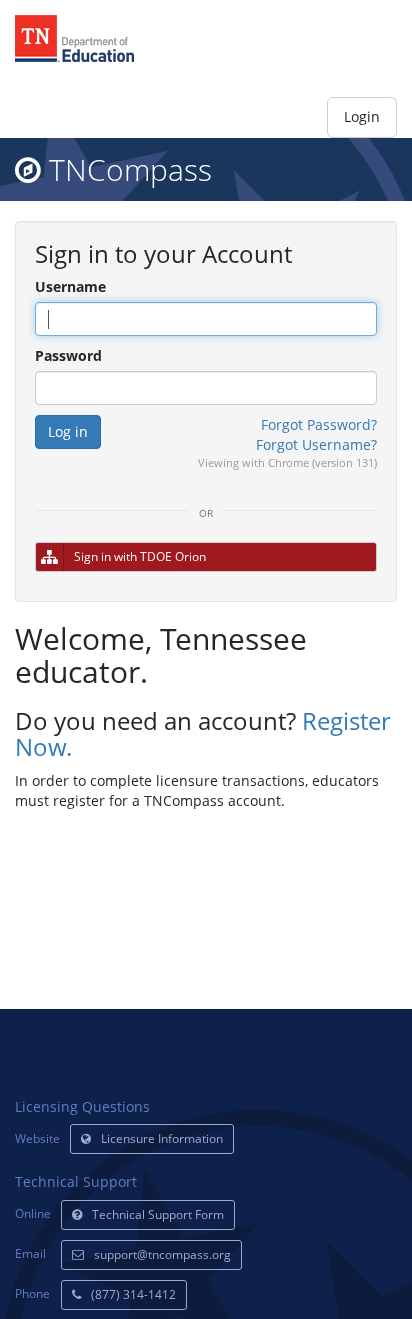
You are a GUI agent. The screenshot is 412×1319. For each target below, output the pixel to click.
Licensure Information (162, 1138)
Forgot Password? (319, 424)
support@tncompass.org (162, 1254)
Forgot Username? (316, 444)
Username (70, 286)
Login (362, 116)
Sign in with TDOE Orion (140, 556)
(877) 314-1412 (133, 1294)
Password (68, 355)
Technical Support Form (158, 1214)
